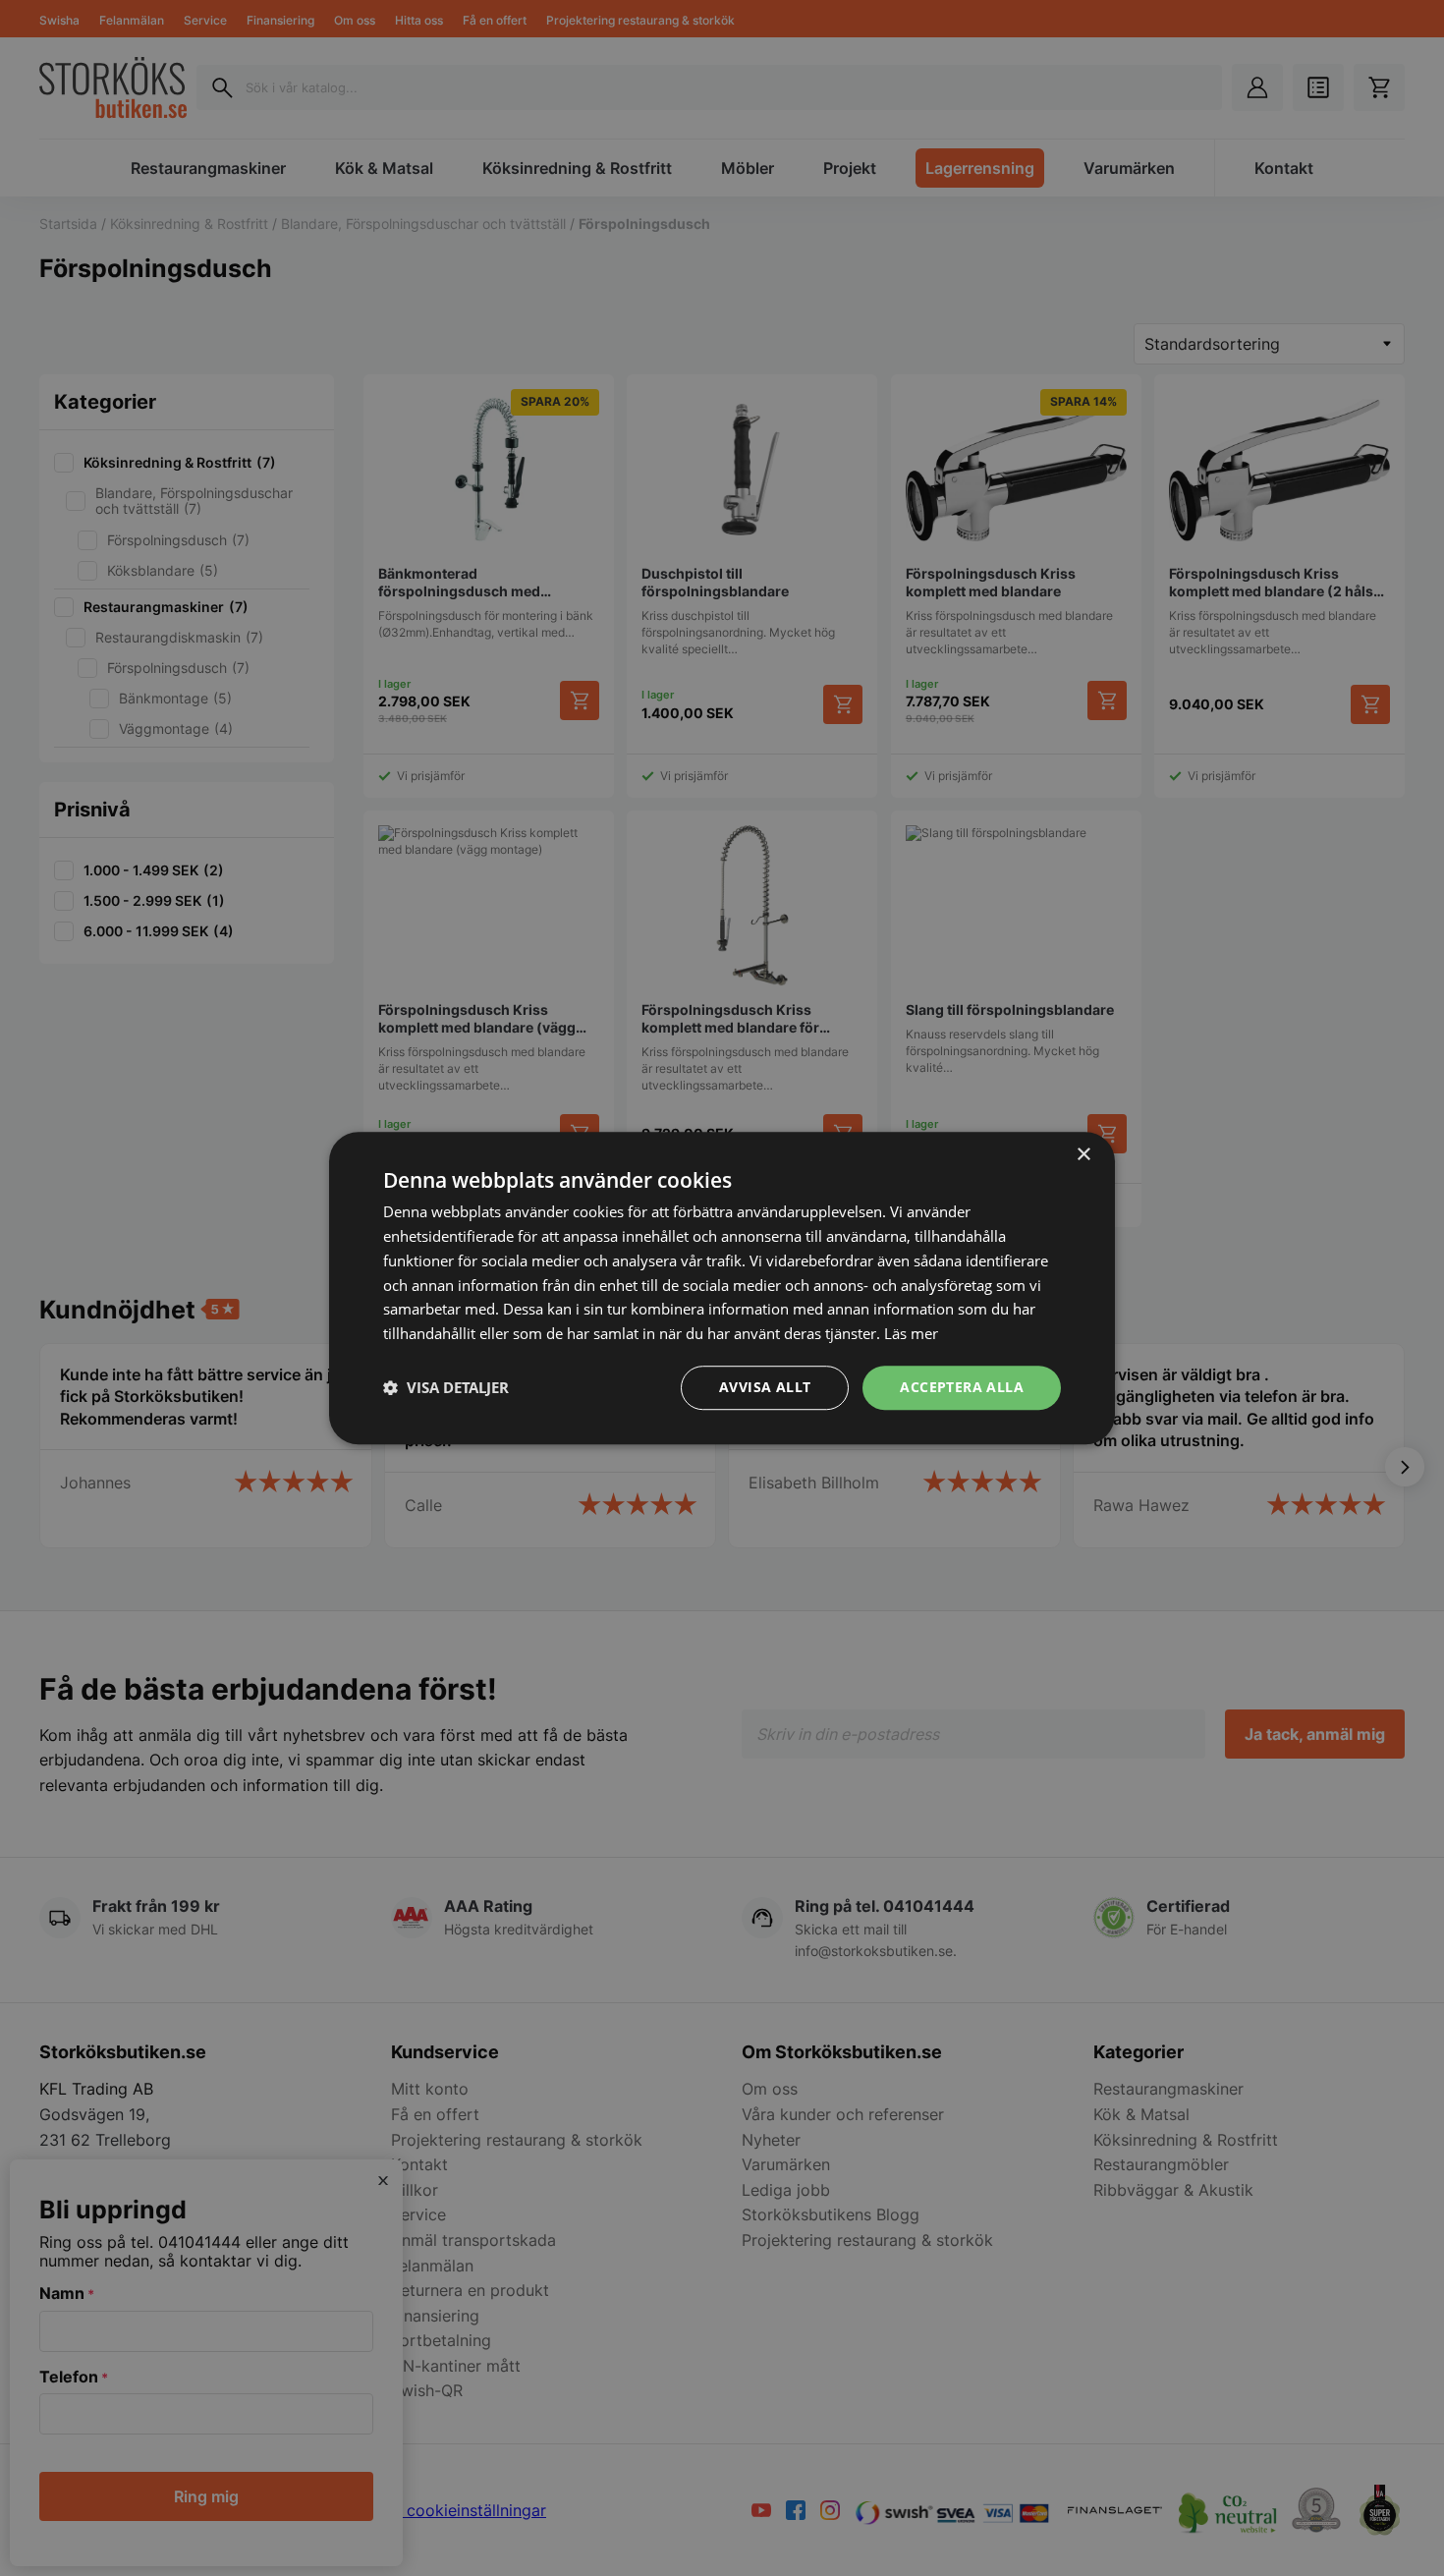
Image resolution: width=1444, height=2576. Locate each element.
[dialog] (722, 1288)
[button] (446, 1387)
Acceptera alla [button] (962, 1387)
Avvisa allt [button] (765, 1387)
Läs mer (911, 1333)
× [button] (1083, 1155)
